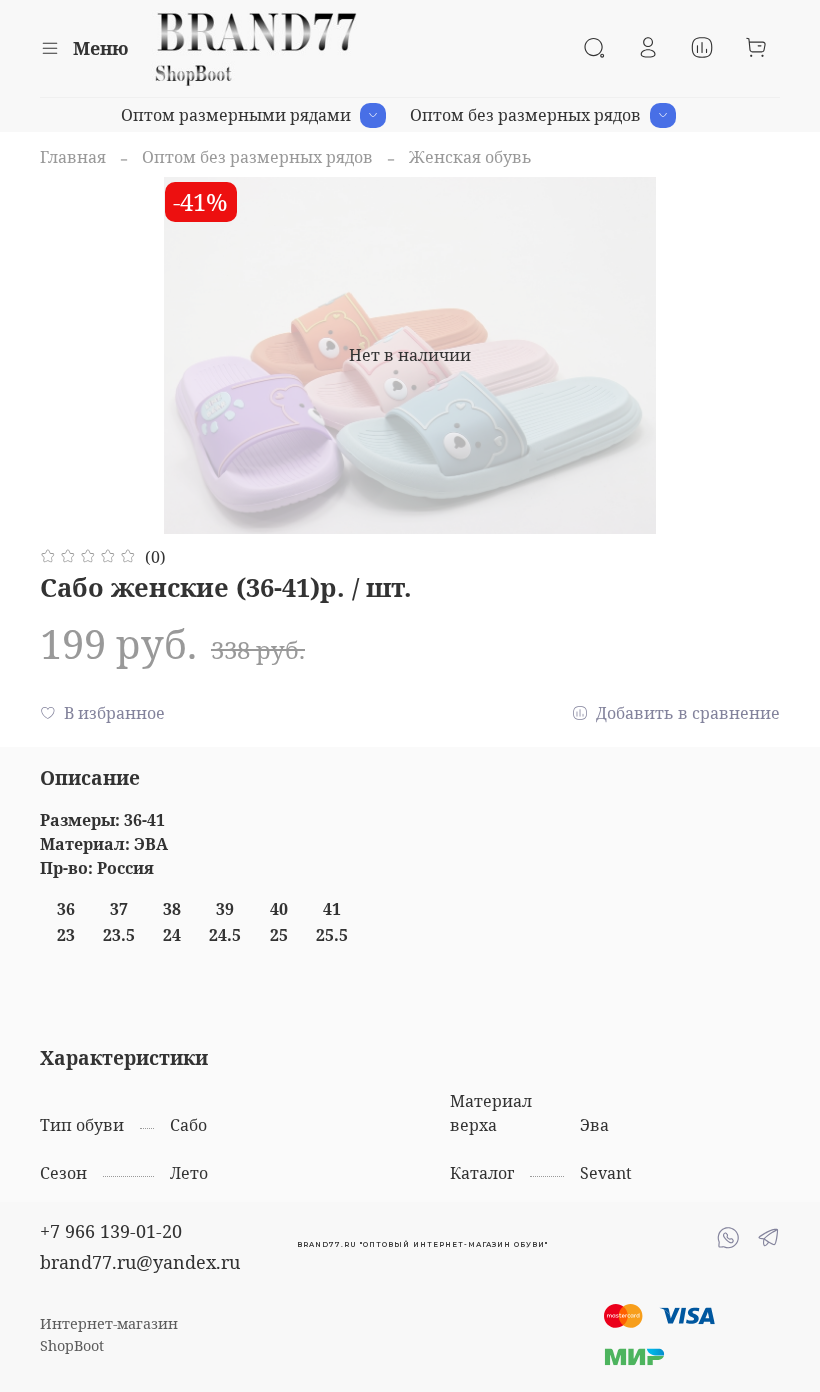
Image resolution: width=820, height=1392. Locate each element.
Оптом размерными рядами (236, 115)
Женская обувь (470, 157)
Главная (73, 157)
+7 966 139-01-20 (111, 1231)
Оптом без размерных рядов (525, 115)
